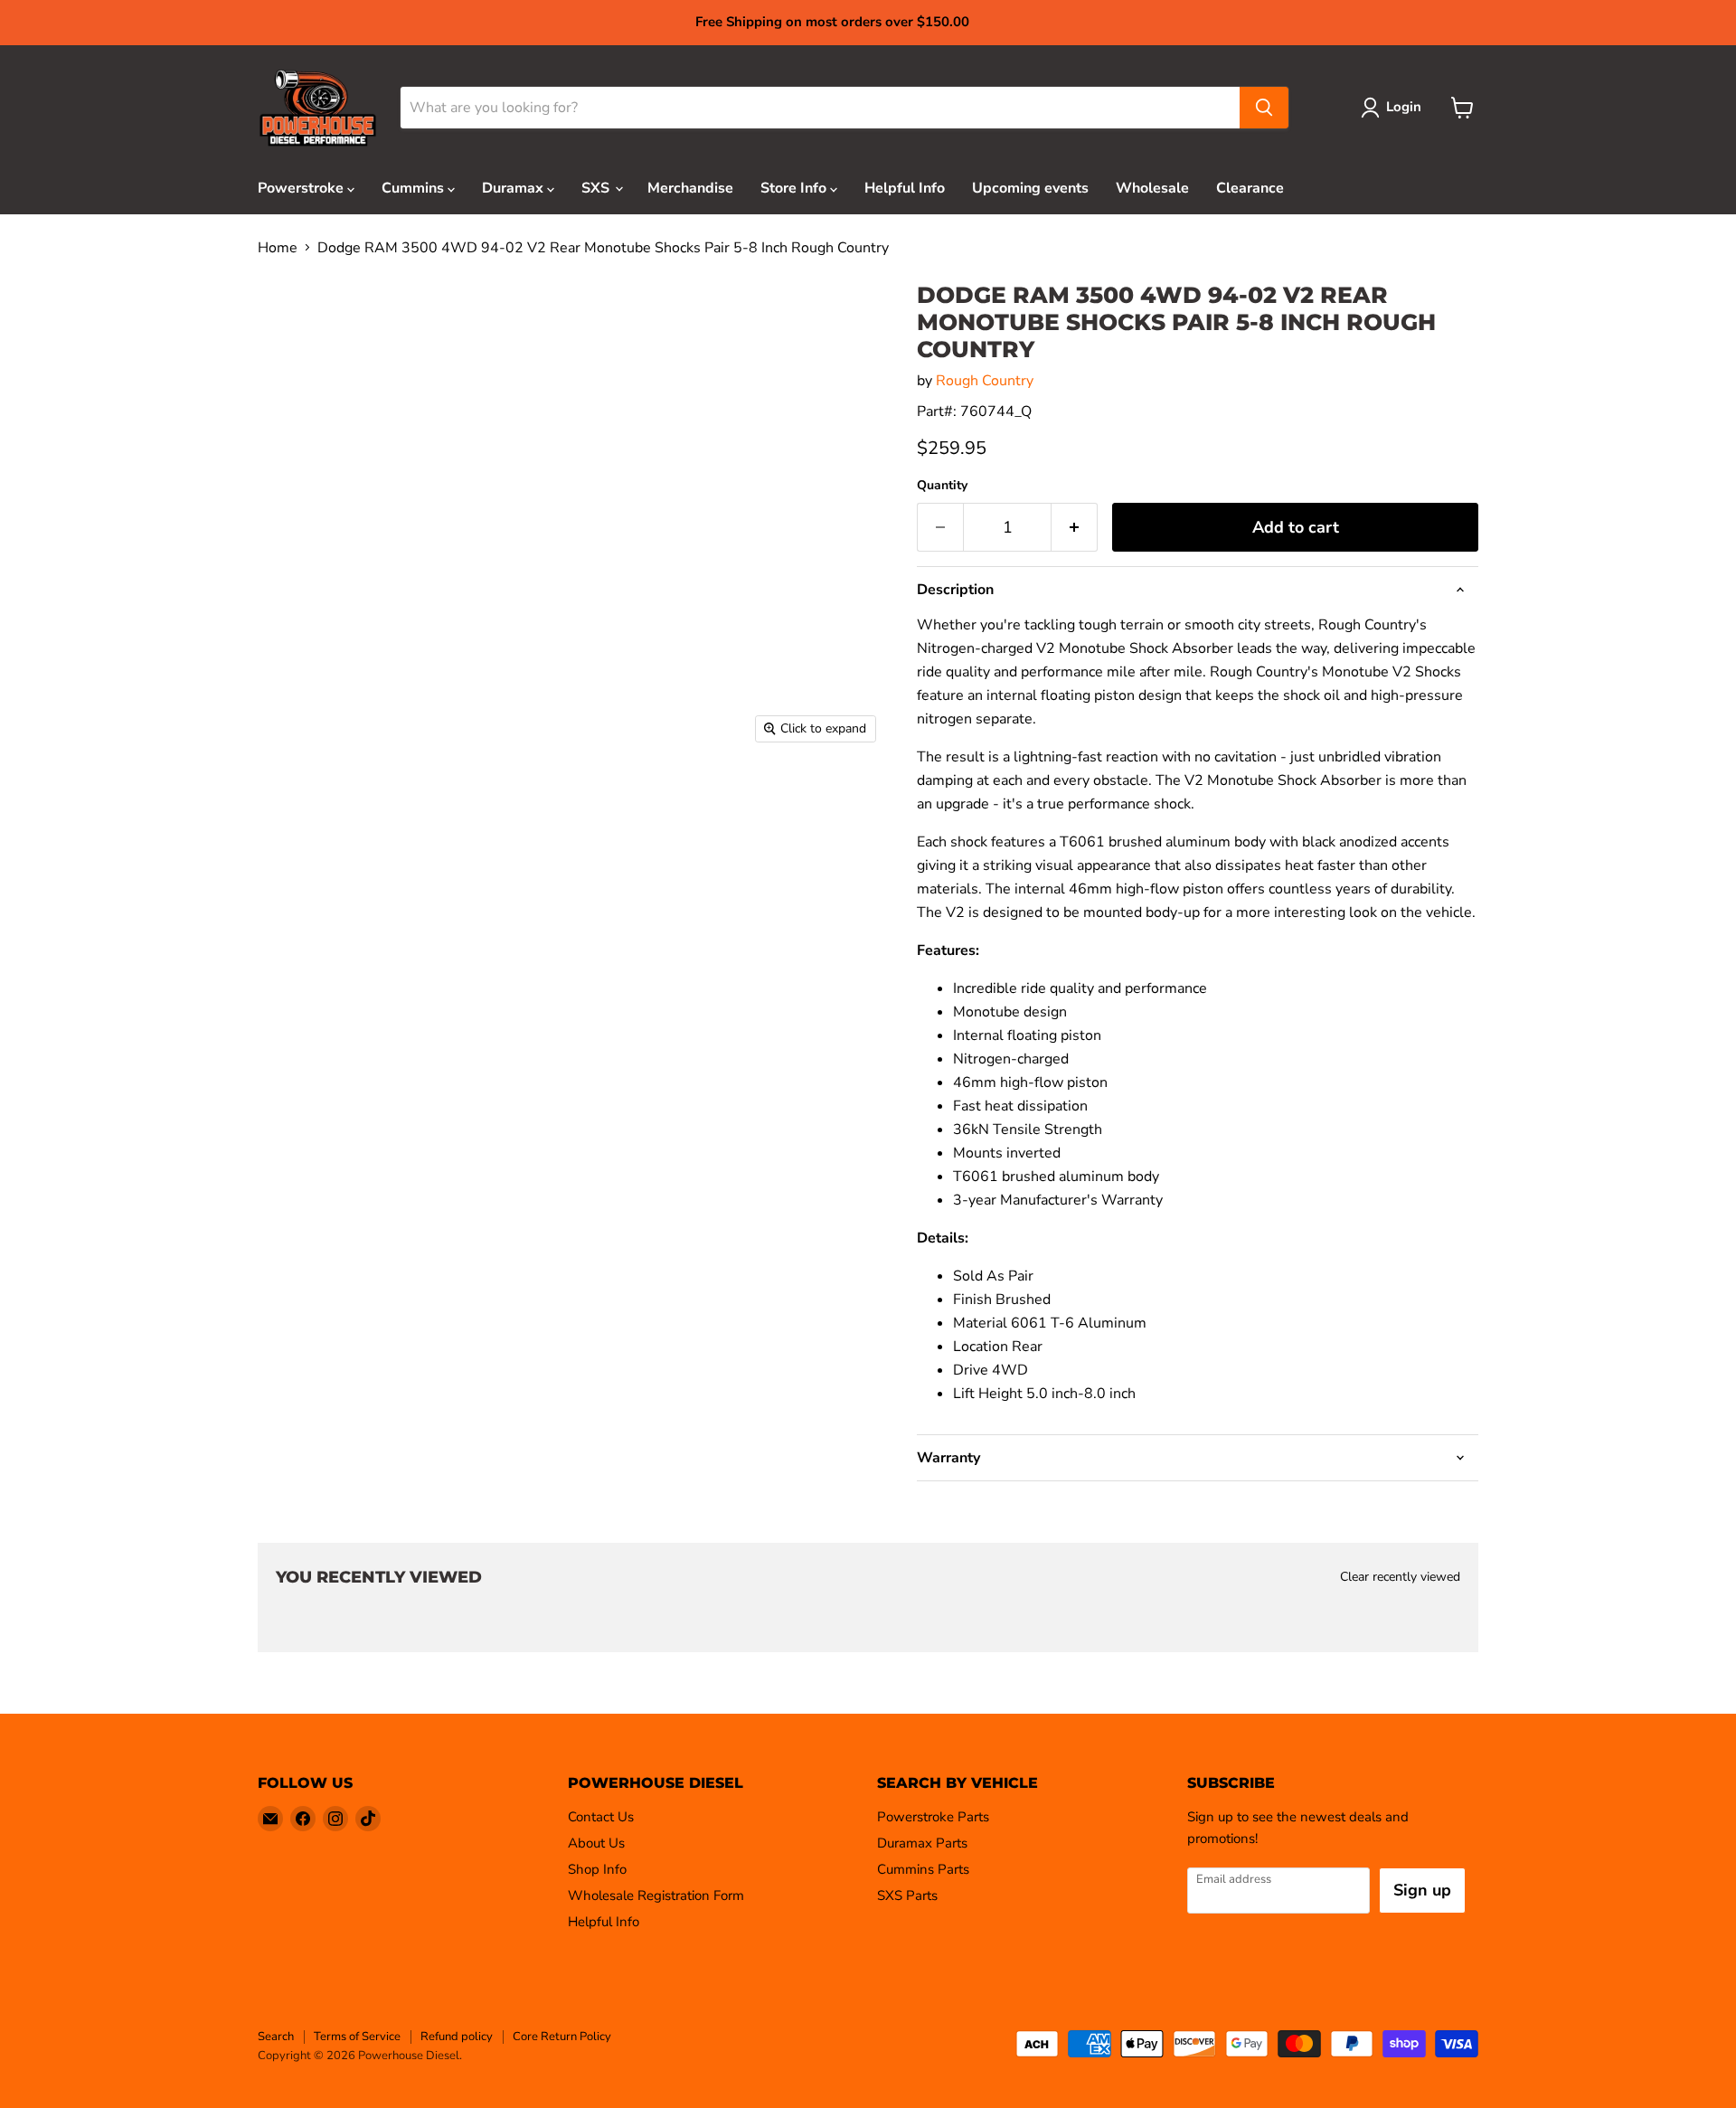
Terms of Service (357, 2037)
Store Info (795, 188)
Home (278, 248)
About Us (596, 1843)
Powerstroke (302, 188)
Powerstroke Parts (933, 1817)
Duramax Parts (922, 1843)
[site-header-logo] (318, 108)
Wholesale (1152, 188)
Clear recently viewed (1400, 1577)
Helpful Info (905, 188)
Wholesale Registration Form (656, 1895)
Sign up (1422, 1890)
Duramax (514, 188)
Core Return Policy (562, 2037)
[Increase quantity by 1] (1075, 528)
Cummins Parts (923, 1869)
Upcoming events (1030, 188)
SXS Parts (907, 1895)
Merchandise (690, 188)
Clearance (1250, 188)
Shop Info (597, 1869)
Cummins (415, 188)
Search (276, 2037)
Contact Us (601, 1817)
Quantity (942, 486)
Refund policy (457, 2037)
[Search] (1264, 108)
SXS (597, 188)
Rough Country (985, 381)
